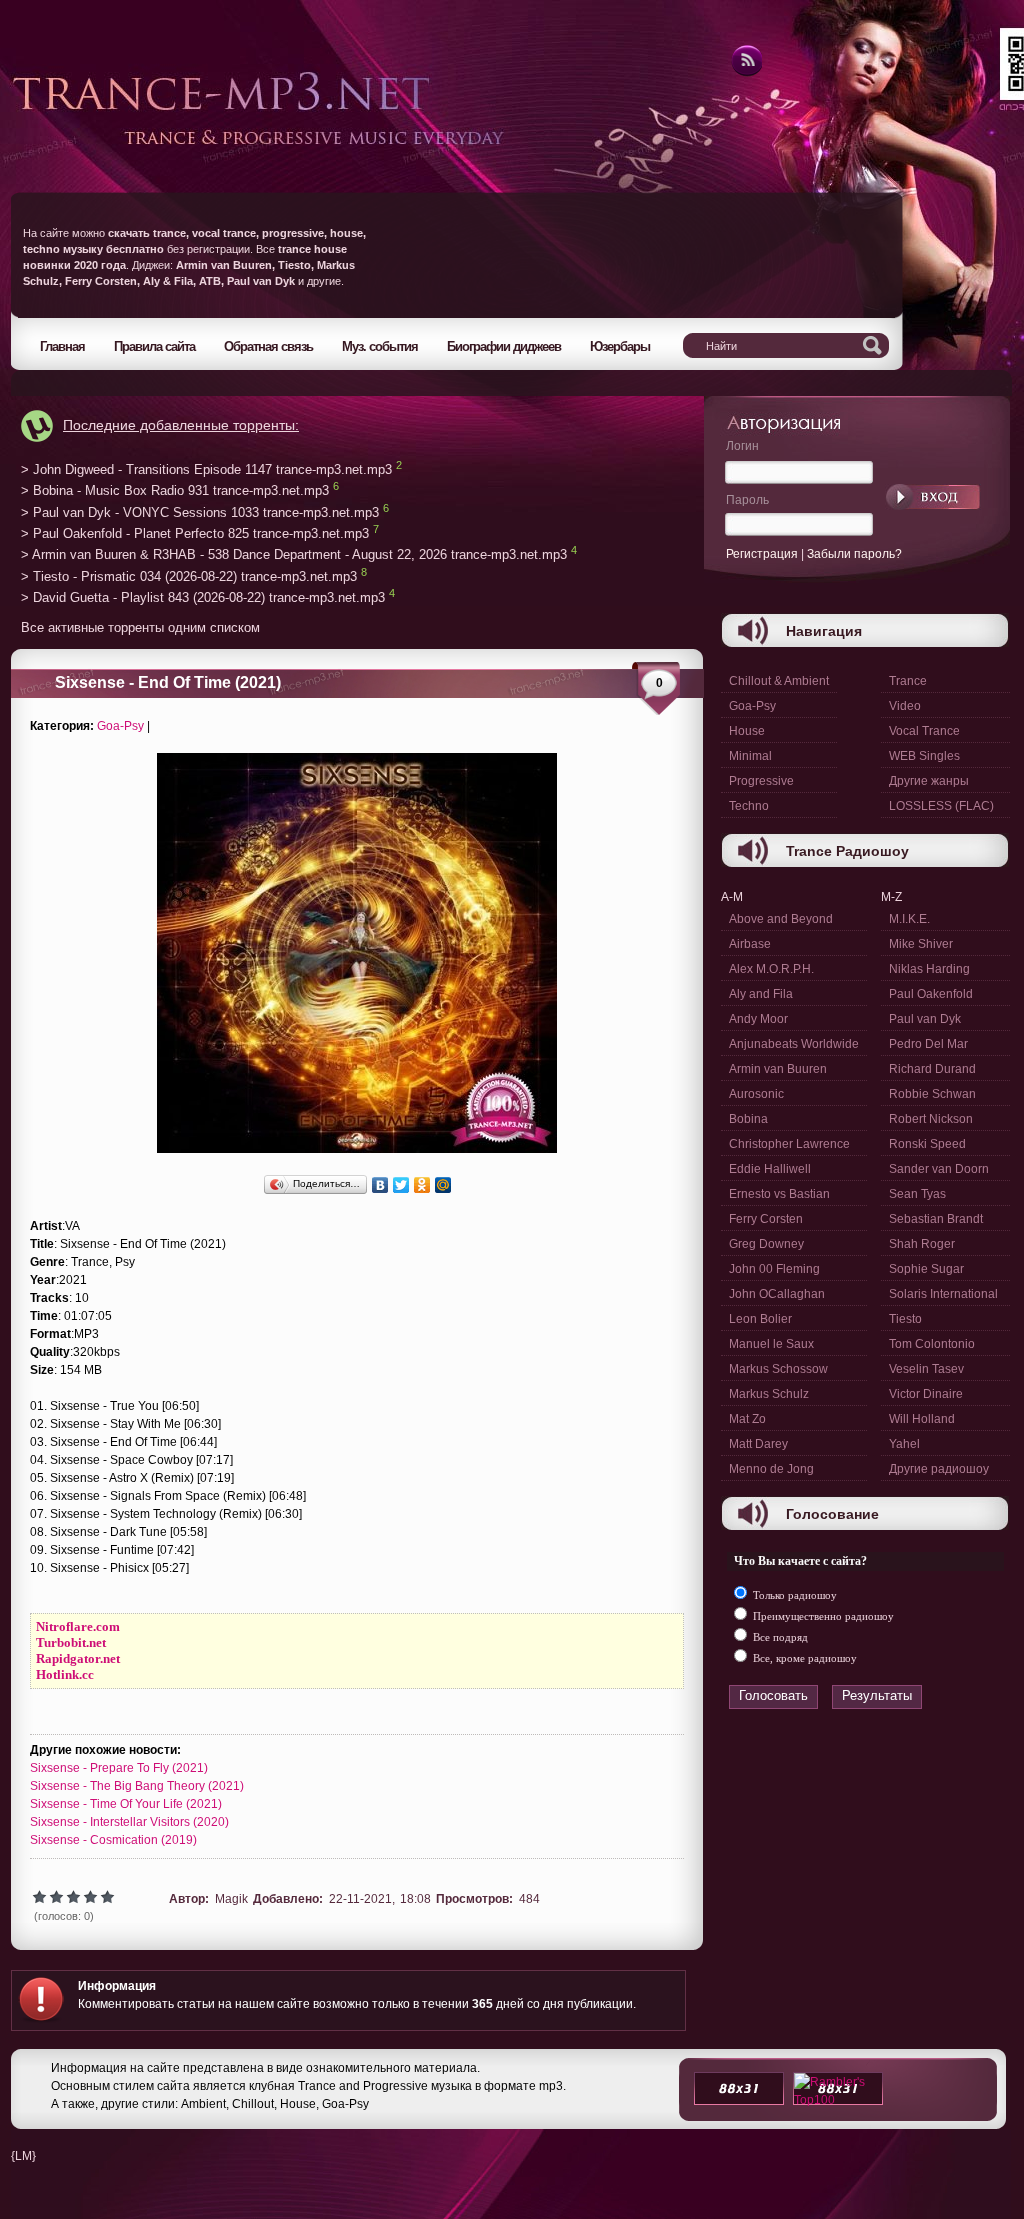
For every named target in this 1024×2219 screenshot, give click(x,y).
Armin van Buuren (778, 1069)
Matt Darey (758, 1444)
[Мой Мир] (443, 1185)
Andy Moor (758, 1019)
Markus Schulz (769, 1394)
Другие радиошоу (939, 1469)
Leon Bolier (760, 1319)
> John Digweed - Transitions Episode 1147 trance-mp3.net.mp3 (206, 469)
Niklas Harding (929, 969)
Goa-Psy (120, 726)
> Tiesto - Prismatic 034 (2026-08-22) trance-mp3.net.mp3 (189, 576)
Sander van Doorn (939, 1169)
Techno (749, 806)
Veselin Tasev (926, 1369)
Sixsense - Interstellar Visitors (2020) (129, 1822)
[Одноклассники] (422, 1185)
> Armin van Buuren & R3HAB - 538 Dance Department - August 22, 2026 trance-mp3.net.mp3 (294, 555)
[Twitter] (401, 1185)
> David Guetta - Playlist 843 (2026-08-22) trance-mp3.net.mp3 (203, 598)
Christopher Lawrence (789, 1144)
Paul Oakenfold (931, 994)
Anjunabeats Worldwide (794, 1044)
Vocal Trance (924, 731)
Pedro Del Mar (928, 1044)
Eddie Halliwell (770, 1169)
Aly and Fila (761, 994)
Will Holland (922, 1419)
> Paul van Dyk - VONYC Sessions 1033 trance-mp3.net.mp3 (200, 512)
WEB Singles (924, 756)
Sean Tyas (917, 1194)
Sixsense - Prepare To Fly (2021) (119, 1768)
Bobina (748, 1119)
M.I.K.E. (909, 919)
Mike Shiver (921, 944)
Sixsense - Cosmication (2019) (113, 1840)
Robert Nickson (931, 1119)
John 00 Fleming (774, 1269)
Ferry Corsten (766, 1219)
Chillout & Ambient (779, 681)
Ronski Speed (927, 1144)
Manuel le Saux (771, 1344)
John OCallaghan (777, 1294)
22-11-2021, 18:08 (380, 1899)
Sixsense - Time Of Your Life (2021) (126, 1804)
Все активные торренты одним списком (140, 627)
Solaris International (943, 1294)
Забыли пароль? (854, 554)
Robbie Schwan (932, 1094)
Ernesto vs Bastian (779, 1194)
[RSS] (745, 73)
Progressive (761, 781)
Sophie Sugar (926, 1269)
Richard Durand (932, 1069)
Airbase (750, 944)
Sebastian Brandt (936, 1219)
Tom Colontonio (932, 1344)
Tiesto (905, 1319)
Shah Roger (922, 1244)
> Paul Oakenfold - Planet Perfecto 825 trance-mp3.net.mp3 (195, 533)
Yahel (904, 1444)
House (747, 731)
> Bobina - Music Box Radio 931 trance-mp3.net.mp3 (175, 491)
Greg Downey (766, 1244)
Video (905, 706)
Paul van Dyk (925, 1019)
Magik (231, 1899)
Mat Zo (747, 1419)
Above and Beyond (781, 919)
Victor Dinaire (926, 1394)
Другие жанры (929, 781)
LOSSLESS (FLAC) (941, 806)
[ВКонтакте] (380, 1185)
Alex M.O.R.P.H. (771, 969)
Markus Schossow (778, 1369)
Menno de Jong (771, 1469)
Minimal (750, 756)
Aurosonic (756, 1094)
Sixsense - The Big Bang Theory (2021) (137, 1786)
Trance (908, 681)
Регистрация (762, 554)
